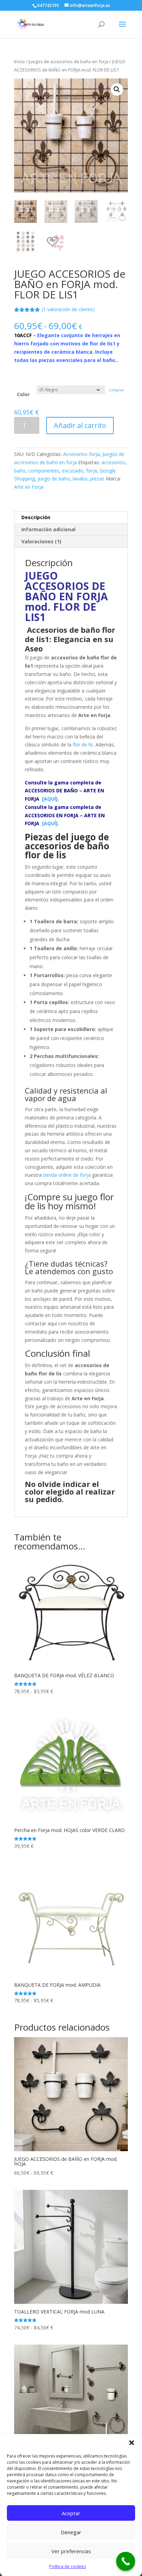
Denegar (71, 2532)
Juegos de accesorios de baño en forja (68, 61)
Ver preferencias (71, 2551)
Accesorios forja (81, 454)
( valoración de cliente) (68, 309)
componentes (44, 471)
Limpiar (117, 390)
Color (23, 394)
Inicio (19, 61)
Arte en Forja (29, 487)
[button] (132, 2443)
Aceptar (71, 2513)
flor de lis (83, 745)
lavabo (80, 479)
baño (20, 471)
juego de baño (54, 479)
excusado (73, 471)
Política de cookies (68, 2567)
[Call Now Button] (126, 2561)
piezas (97, 479)
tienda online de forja (67, 1175)
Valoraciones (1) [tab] (41, 541)
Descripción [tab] (36, 517)
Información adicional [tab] (48, 529)
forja (92, 471)
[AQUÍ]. (64, 791)
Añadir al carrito (80, 425)
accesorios (113, 462)
